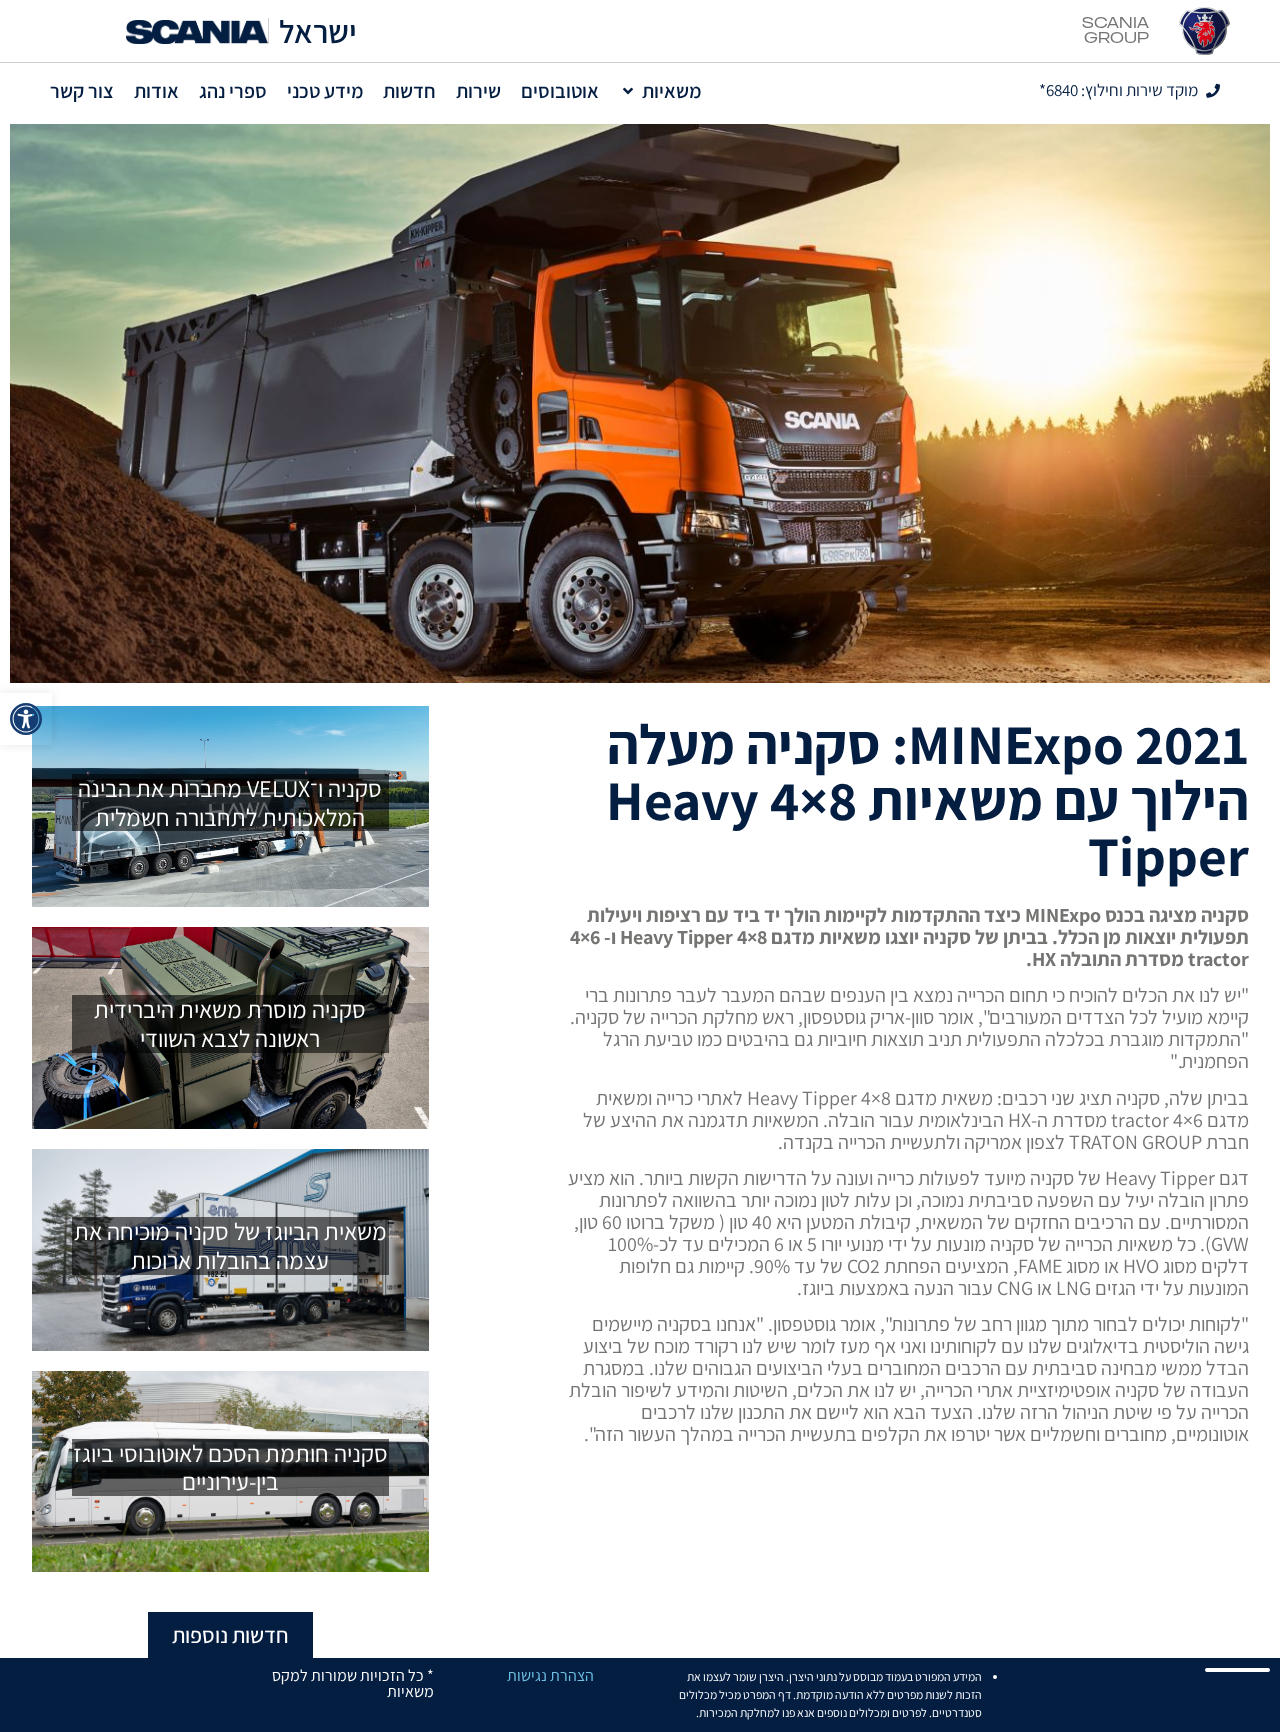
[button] (26, 719)
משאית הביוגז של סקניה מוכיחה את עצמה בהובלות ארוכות (230, 1245)
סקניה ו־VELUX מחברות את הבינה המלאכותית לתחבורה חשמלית (230, 802)
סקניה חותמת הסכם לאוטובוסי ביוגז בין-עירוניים (230, 1467)
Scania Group (1115, 30)
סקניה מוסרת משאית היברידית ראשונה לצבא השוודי (230, 1023)
